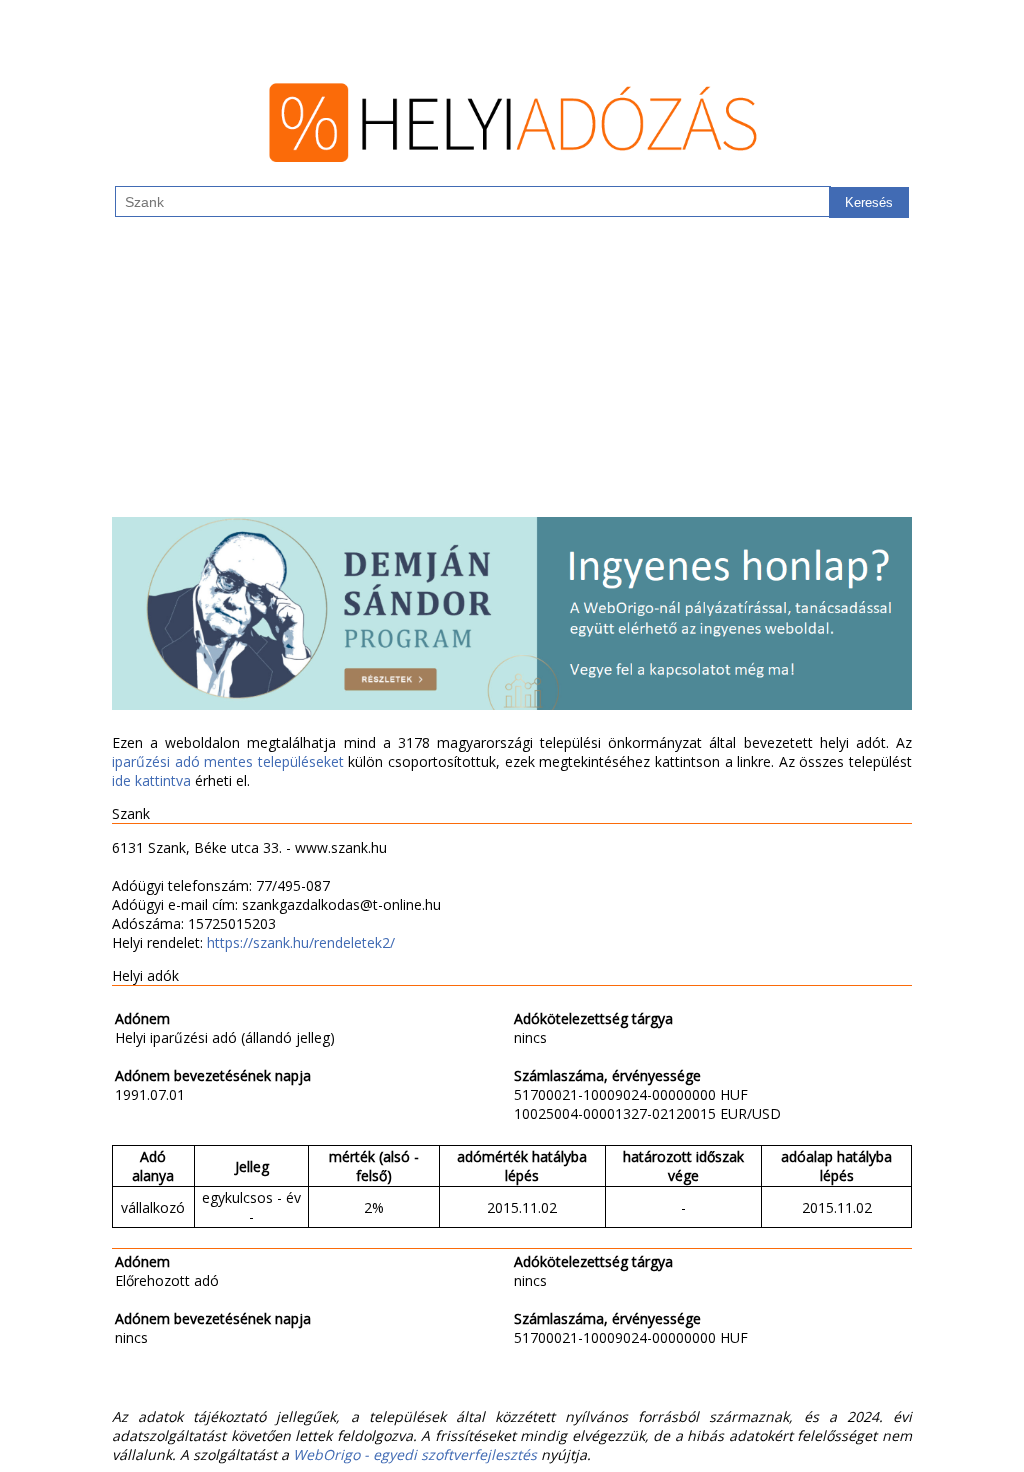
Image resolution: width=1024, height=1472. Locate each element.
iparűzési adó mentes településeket (228, 761)
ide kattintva (151, 780)
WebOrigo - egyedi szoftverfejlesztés (415, 1454)
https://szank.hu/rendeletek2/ (301, 942)
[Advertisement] (512, 377)
